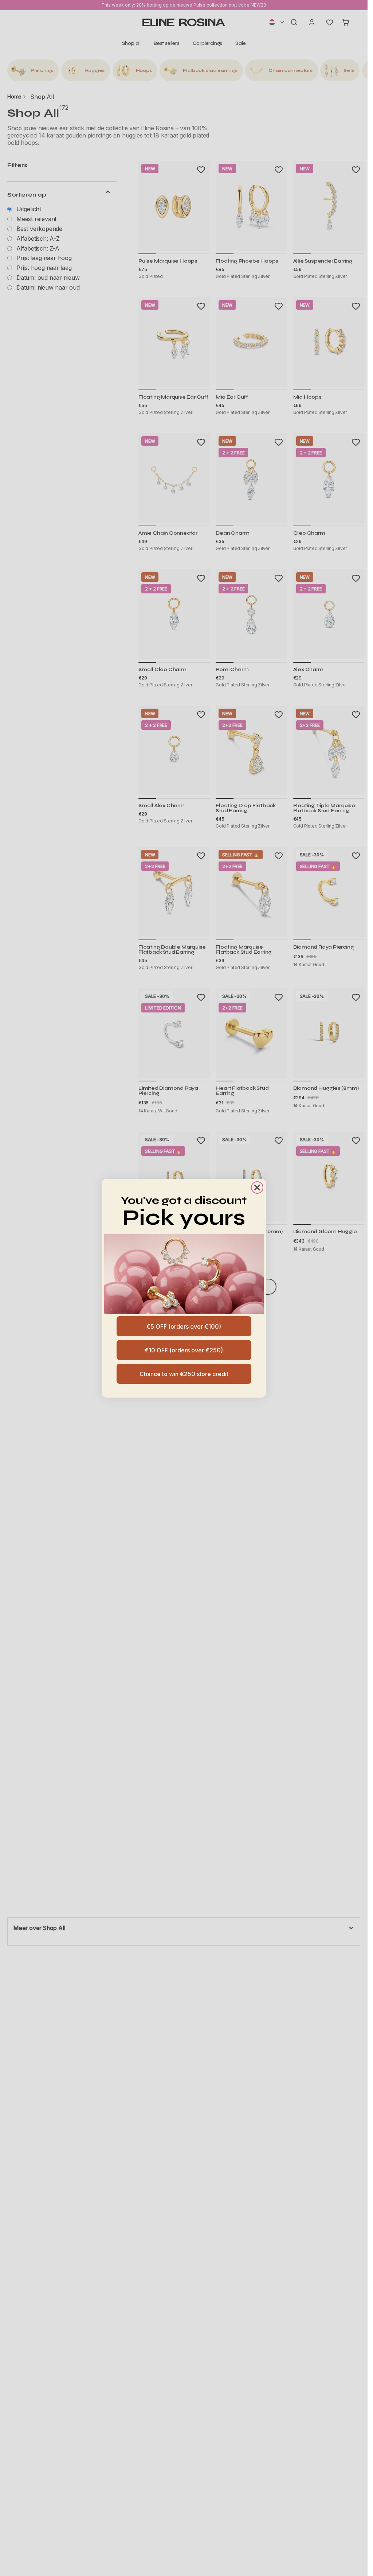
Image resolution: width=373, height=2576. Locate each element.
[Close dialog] (257, 1188)
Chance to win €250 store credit (184, 1374)
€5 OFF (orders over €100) (184, 1326)
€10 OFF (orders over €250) (184, 1350)
